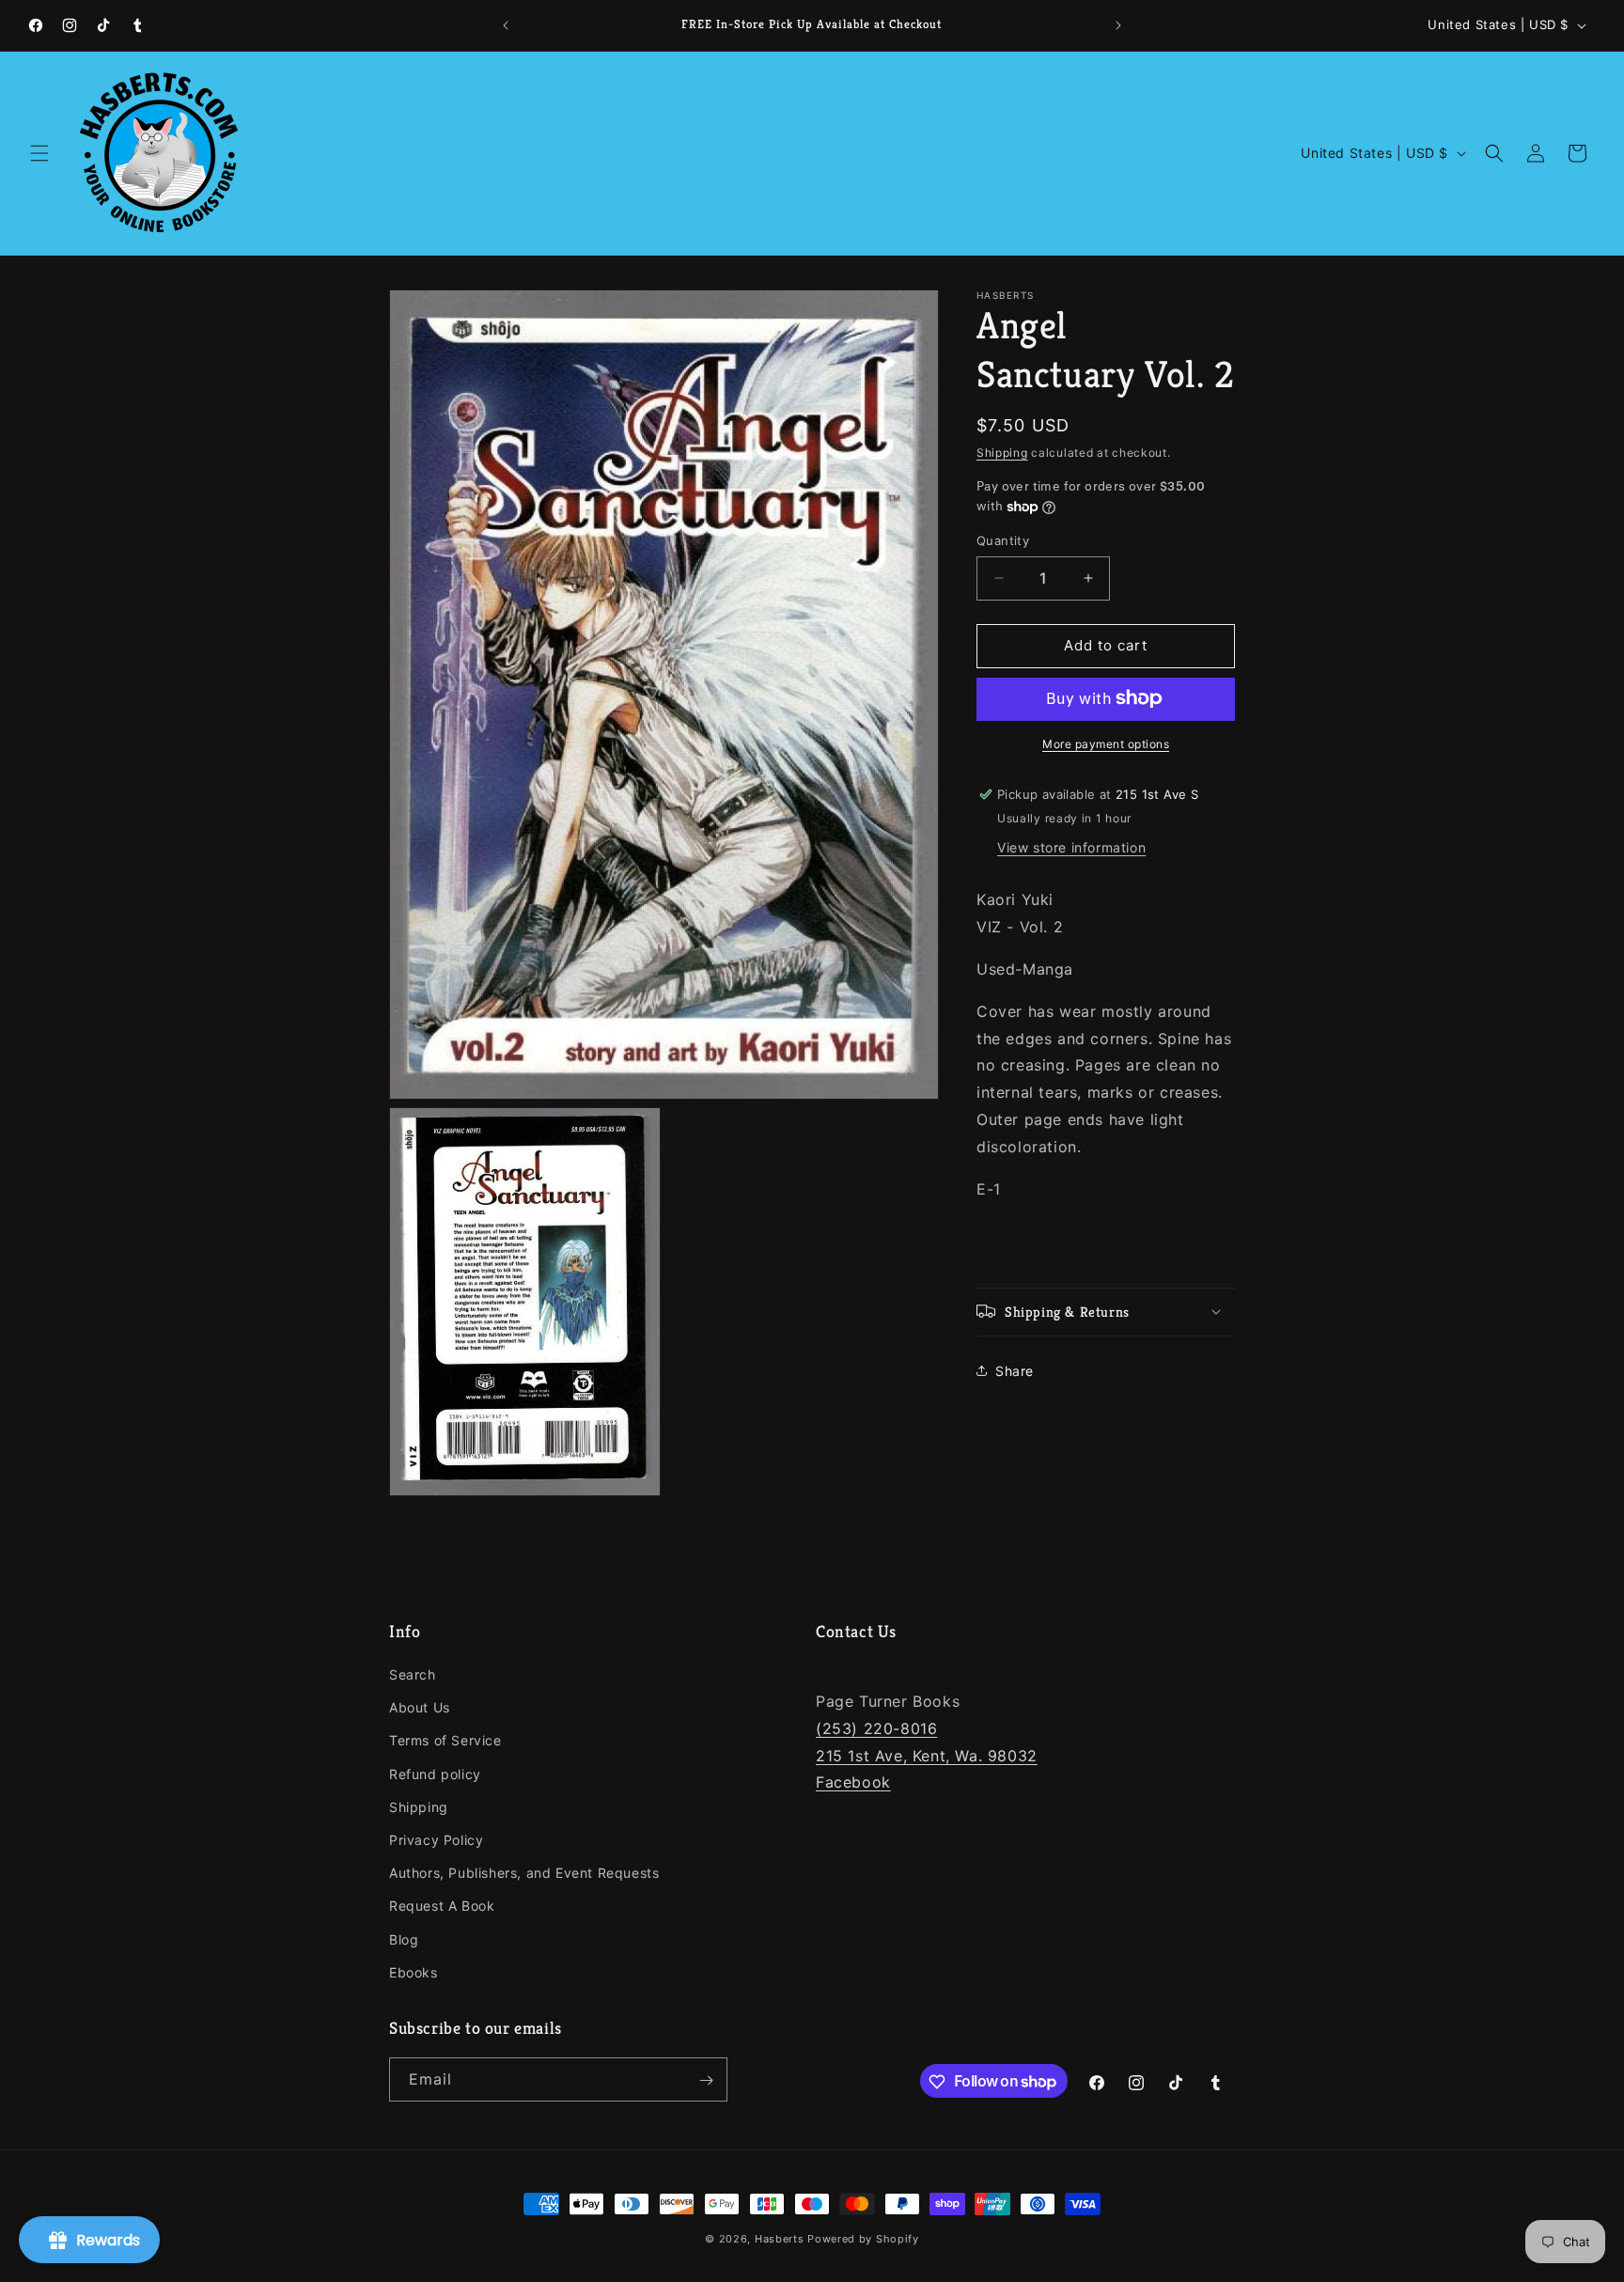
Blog (404, 1939)
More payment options (1106, 743)
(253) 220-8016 (876, 1728)
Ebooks (414, 1972)
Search (413, 1674)
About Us (420, 1708)
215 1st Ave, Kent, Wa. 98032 (927, 1756)
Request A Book (442, 1907)
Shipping (1002, 453)
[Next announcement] (1118, 25)
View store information (1071, 847)
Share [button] (1015, 1371)
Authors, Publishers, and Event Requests (524, 1873)
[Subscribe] (706, 2080)
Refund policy (435, 1774)
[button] (39, 153)
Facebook (853, 1783)
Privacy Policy (436, 1840)
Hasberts (780, 2239)
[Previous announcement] (506, 25)
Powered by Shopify (863, 2239)
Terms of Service (445, 1741)
